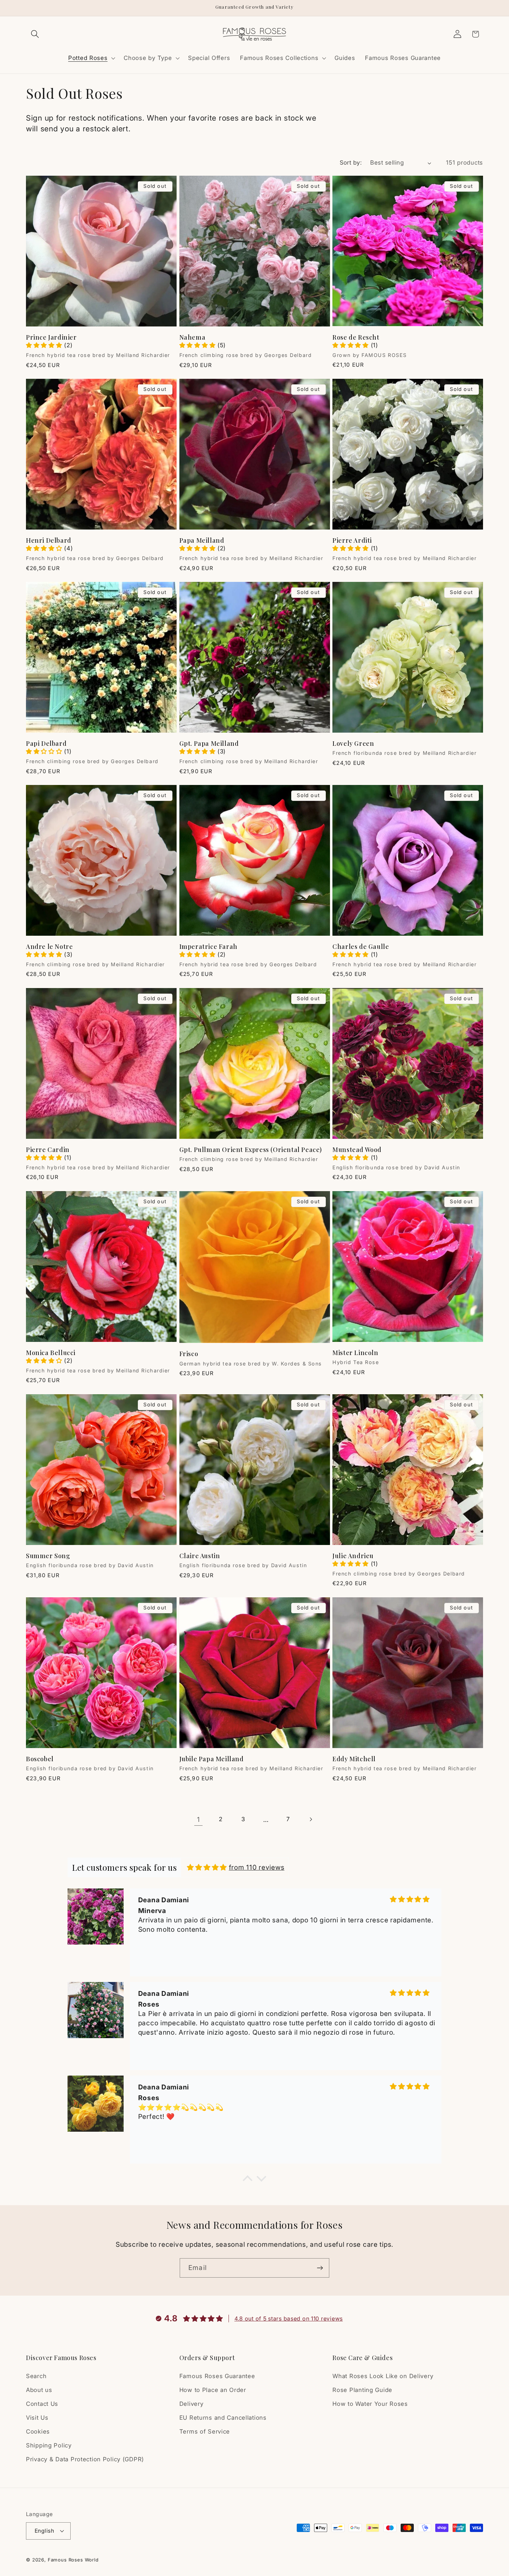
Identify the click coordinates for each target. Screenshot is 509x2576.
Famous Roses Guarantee (217, 2376)
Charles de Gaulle (361, 947)
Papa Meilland (202, 540)
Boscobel (40, 1759)
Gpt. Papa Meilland (209, 744)
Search (36, 2376)
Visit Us (37, 2418)
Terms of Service (205, 2432)
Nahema (193, 337)
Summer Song (48, 1556)
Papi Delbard (46, 744)
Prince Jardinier (51, 337)
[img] (207, 1867)
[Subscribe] (320, 2268)
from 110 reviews (257, 1867)
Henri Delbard (49, 540)
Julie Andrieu (353, 1556)
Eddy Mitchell (354, 1759)
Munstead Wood (357, 1150)
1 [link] (199, 1819)
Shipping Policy (49, 2446)
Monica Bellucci (51, 1353)
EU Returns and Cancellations (223, 2418)
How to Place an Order (213, 2390)
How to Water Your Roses (370, 2404)
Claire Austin (200, 1556)
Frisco (189, 1354)
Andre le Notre (49, 947)
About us (39, 2390)
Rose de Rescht (356, 337)
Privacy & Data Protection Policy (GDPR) (85, 2460)
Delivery (191, 2404)
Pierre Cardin (48, 1150)
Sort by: (351, 163)
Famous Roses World (73, 2559)
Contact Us (42, 2404)
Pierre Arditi (352, 540)
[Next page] (311, 1819)
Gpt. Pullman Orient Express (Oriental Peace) (251, 1150)
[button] (35, 34)
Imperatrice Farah (208, 947)
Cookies (38, 2432)
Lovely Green (353, 744)
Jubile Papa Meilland (212, 1759)
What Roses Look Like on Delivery (383, 2376)
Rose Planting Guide (362, 2390)
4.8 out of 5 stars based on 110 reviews (289, 2319)
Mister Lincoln (355, 1353)
